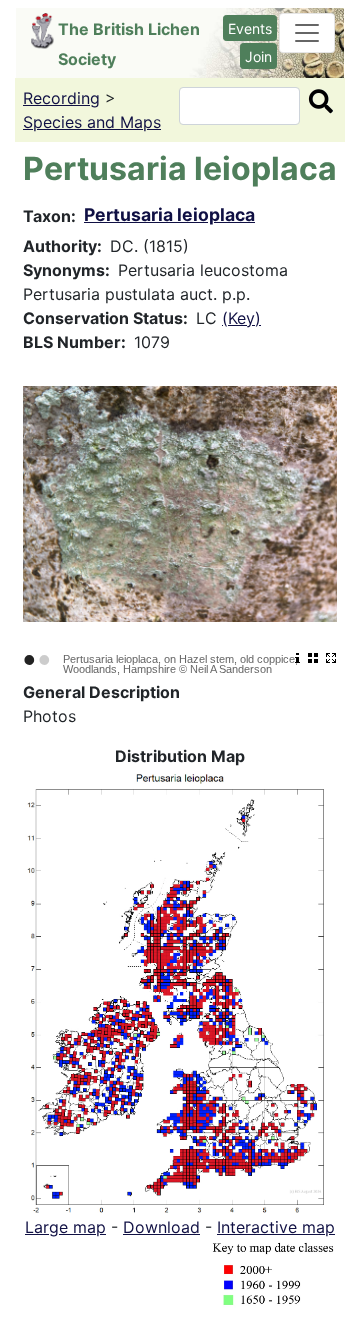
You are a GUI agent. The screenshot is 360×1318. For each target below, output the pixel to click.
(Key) (241, 318)
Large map (65, 1227)
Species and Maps (92, 122)
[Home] (44, 31)
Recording (61, 98)
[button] (180, 989)
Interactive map (276, 1227)
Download (161, 1227)
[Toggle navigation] (307, 33)
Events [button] (250, 28)
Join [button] (258, 56)
